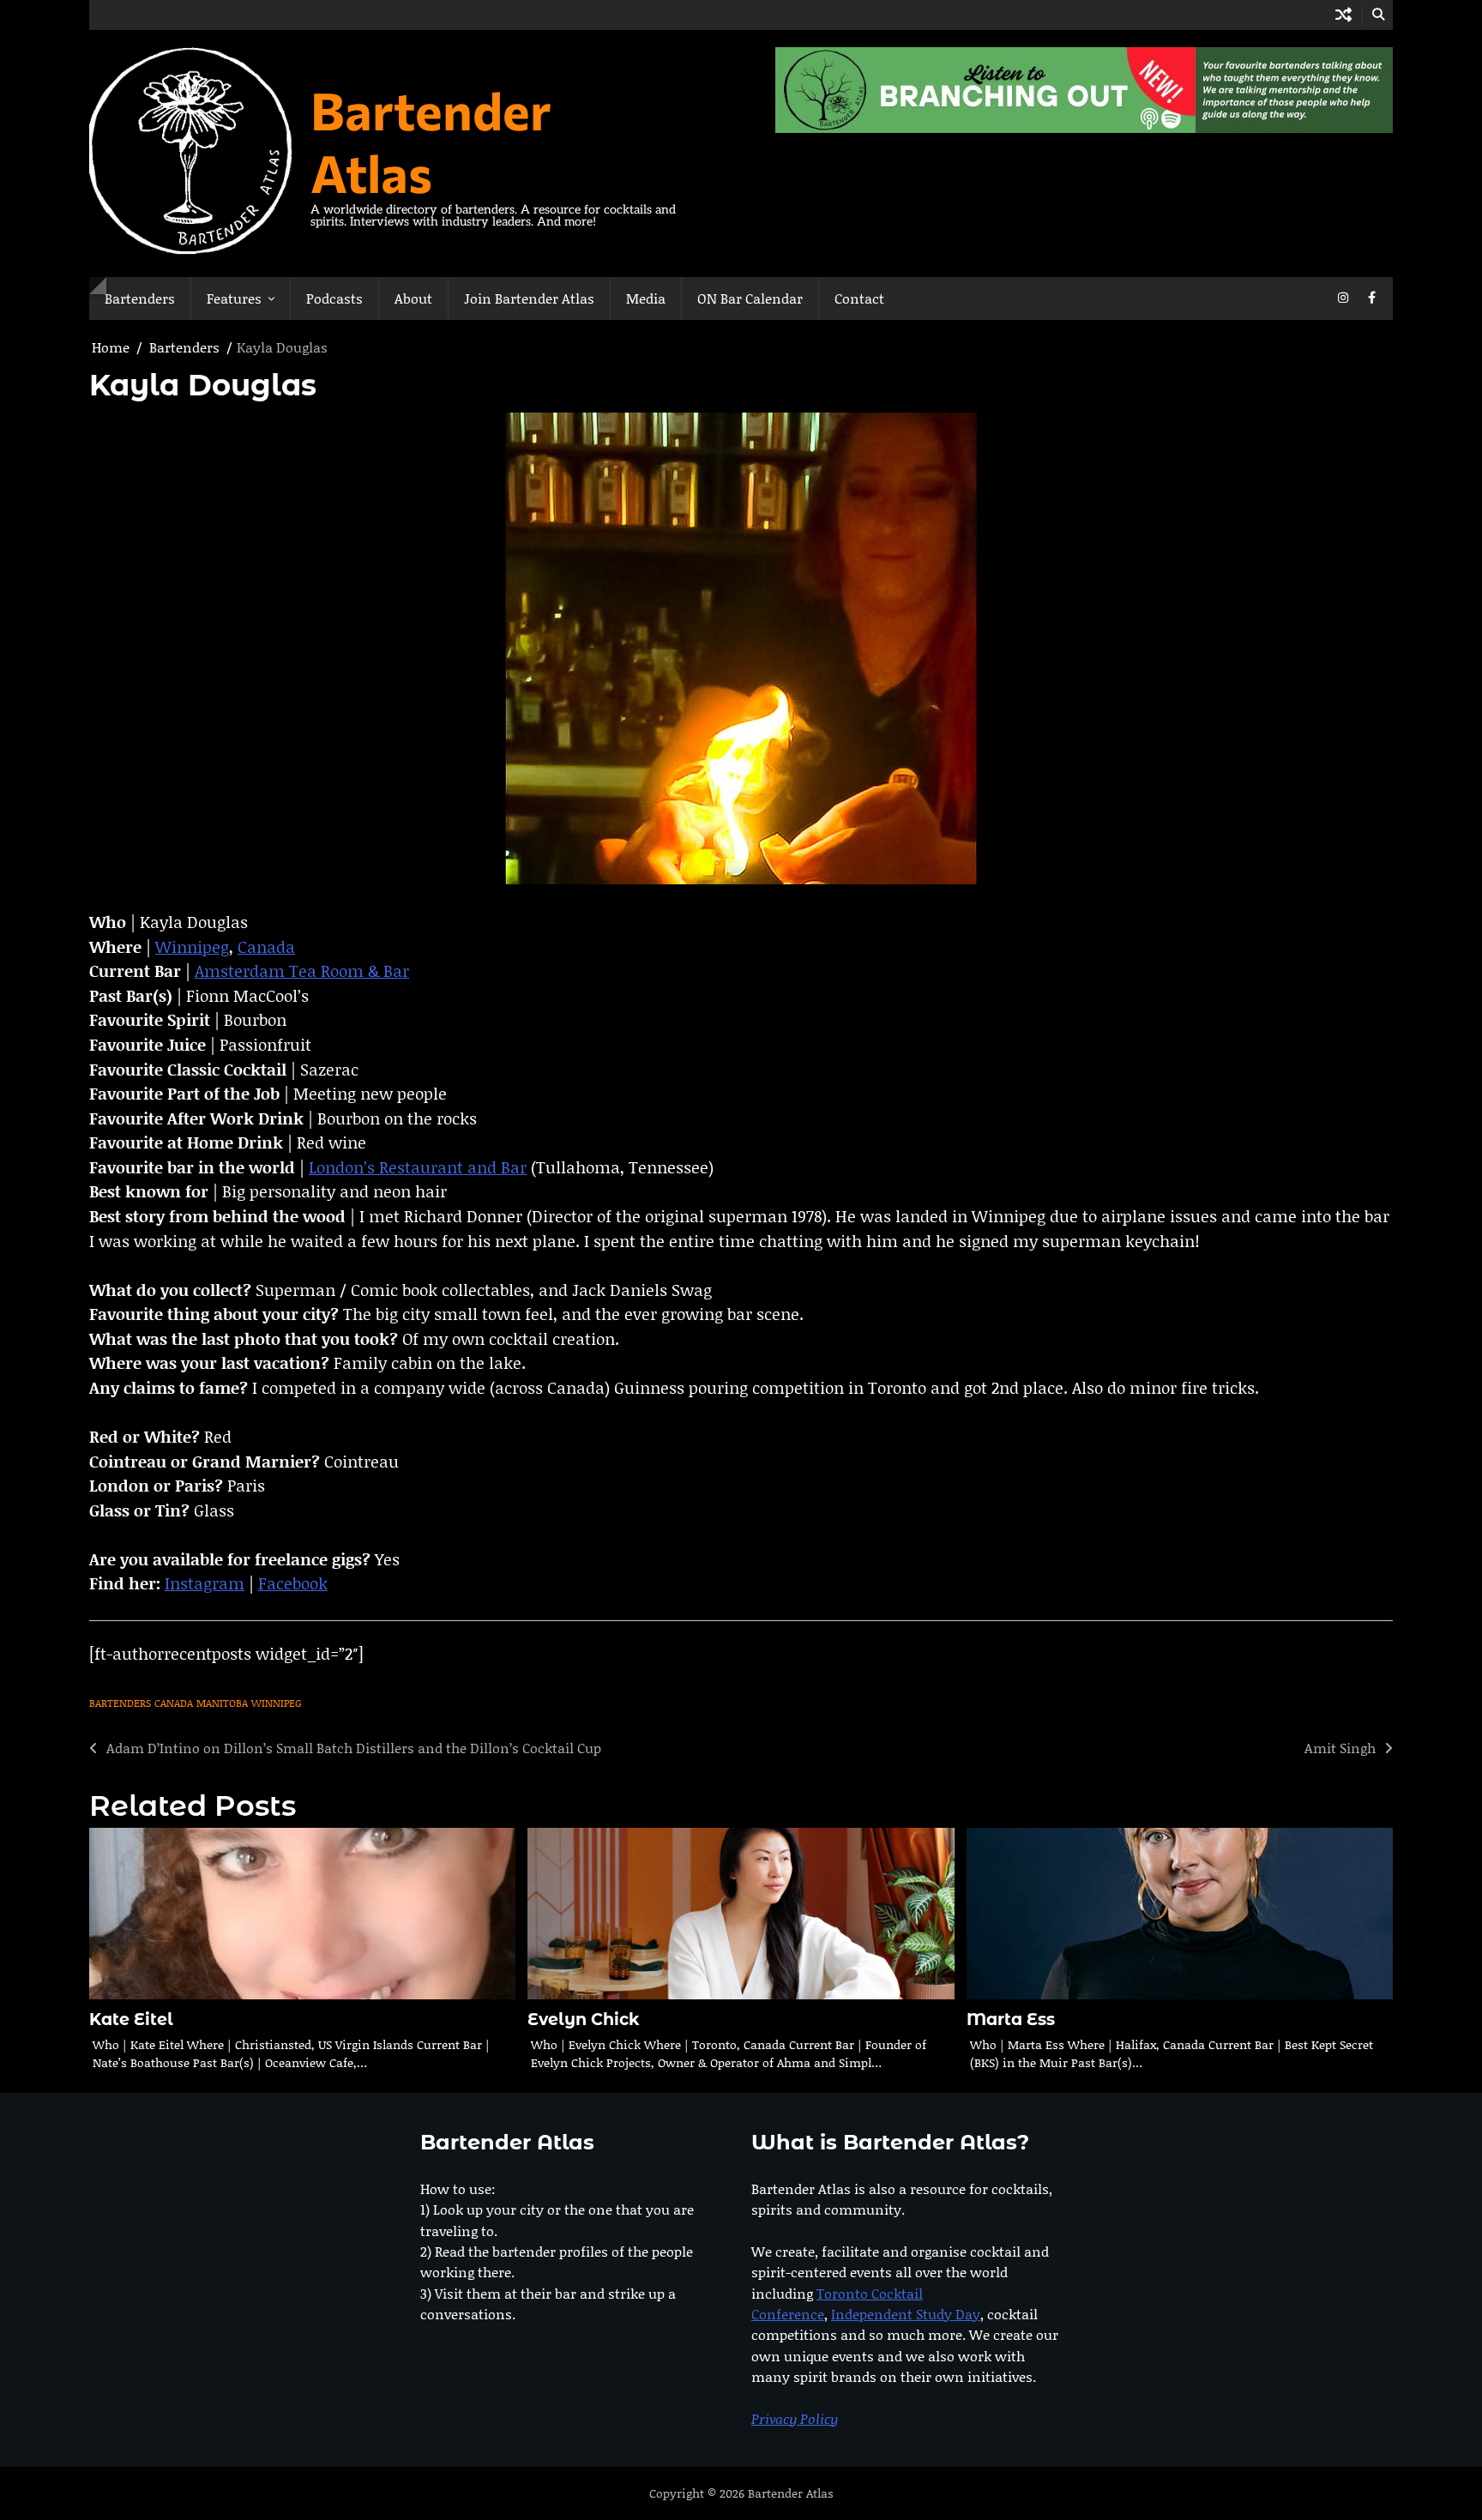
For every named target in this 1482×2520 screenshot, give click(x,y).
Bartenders (140, 298)
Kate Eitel (131, 2020)
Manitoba (222, 1703)
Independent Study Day (906, 2314)
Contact (859, 298)
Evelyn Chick (584, 2020)
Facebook (293, 1583)
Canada (266, 947)
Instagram (205, 1583)
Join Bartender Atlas (529, 298)
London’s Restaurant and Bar (418, 1167)
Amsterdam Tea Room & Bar (302, 971)
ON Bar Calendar (750, 298)
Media (646, 298)
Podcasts (334, 298)
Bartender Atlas (431, 141)
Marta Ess (1011, 2020)
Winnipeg (192, 947)
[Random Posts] (1343, 15)
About (413, 298)
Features (234, 298)
